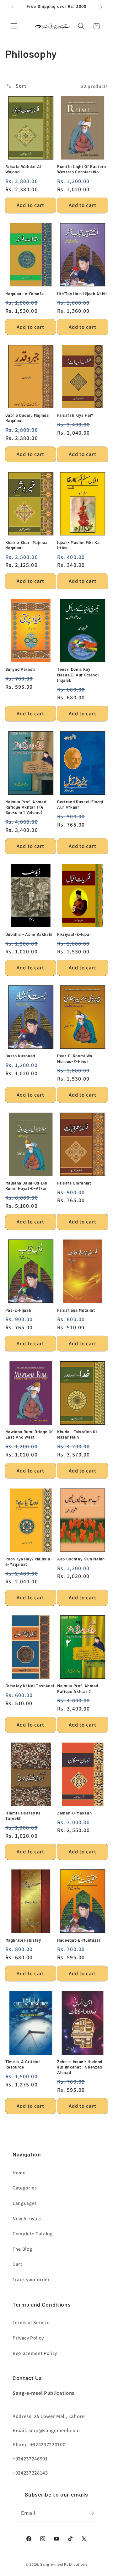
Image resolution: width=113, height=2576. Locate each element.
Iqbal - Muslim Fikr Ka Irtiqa (78, 545)
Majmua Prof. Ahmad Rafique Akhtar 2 (78, 1688)
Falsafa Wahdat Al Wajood (23, 169)
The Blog (22, 2249)
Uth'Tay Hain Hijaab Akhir (82, 294)
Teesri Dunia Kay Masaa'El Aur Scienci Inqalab (78, 675)
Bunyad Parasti (20, 669)
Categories (25, 2188)
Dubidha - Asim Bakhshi (29, 934)
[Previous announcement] (12, 7)
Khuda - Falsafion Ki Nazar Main (77, 1434)
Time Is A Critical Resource (23, 2064)
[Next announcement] (101, 7)
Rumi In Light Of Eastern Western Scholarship (82, 169)
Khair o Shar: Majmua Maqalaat (27, 545)
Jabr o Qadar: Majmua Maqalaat (27, 418)
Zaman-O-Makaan (74, 1813)
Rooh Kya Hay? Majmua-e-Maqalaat (29, 1562)
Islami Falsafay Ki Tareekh (23, 1816)
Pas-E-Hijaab (18, 1310)
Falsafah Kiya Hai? (75, 415)
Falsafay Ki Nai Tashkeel (30, 1686)
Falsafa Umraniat (74, 1183)
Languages (25, 2203)
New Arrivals (27, 2218)
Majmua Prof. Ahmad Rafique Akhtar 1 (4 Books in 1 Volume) (26, 807)
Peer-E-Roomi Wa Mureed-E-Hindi (75, 1058)
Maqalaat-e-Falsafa (25, 294)
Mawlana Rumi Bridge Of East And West (29, 1434)
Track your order (31, 2279)
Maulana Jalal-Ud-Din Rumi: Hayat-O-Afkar (26, 1186)
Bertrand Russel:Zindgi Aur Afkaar (80, 804)
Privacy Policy (28, 2338)
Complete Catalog (33, 2233)
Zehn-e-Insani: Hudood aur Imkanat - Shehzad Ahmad (80, 2067)
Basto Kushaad (20, 1056)
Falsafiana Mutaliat (76, 1310)
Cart (17, 2264)
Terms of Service (31, 2322)
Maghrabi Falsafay (23, 1940)
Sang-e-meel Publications (64, 2564)
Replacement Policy (35, 2353)
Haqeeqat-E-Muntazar (79, 1940)
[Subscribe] (91, 2513)
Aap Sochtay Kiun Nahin (81, 1559)
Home (19, 2172)
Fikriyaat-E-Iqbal (74, 934)
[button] (14, 26)
